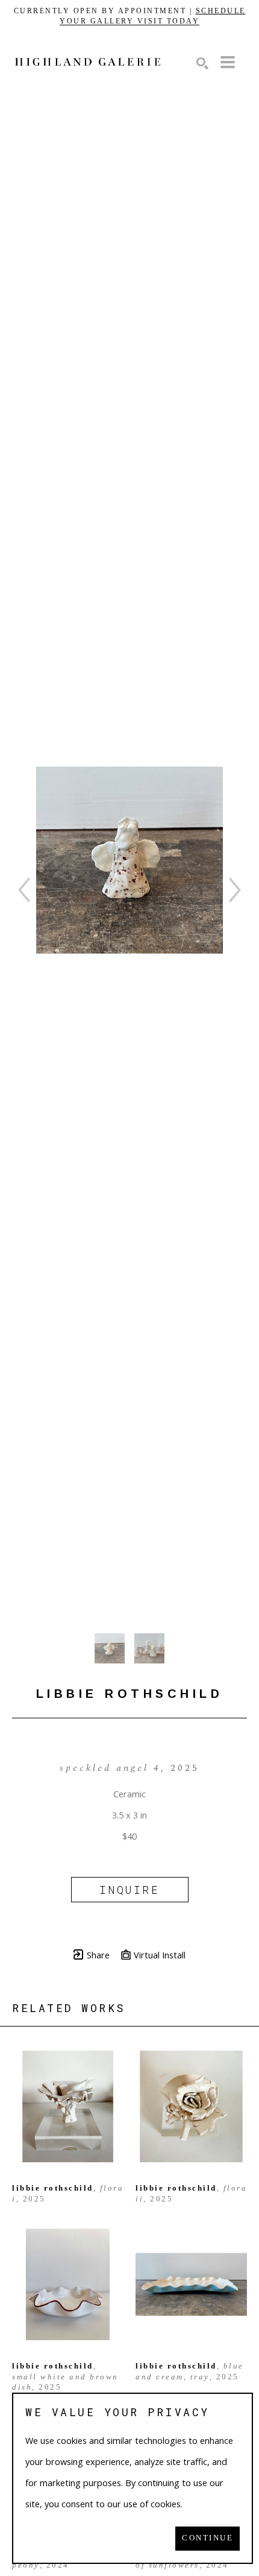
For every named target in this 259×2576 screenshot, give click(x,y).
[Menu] (228, 62)
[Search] (202, 63)
